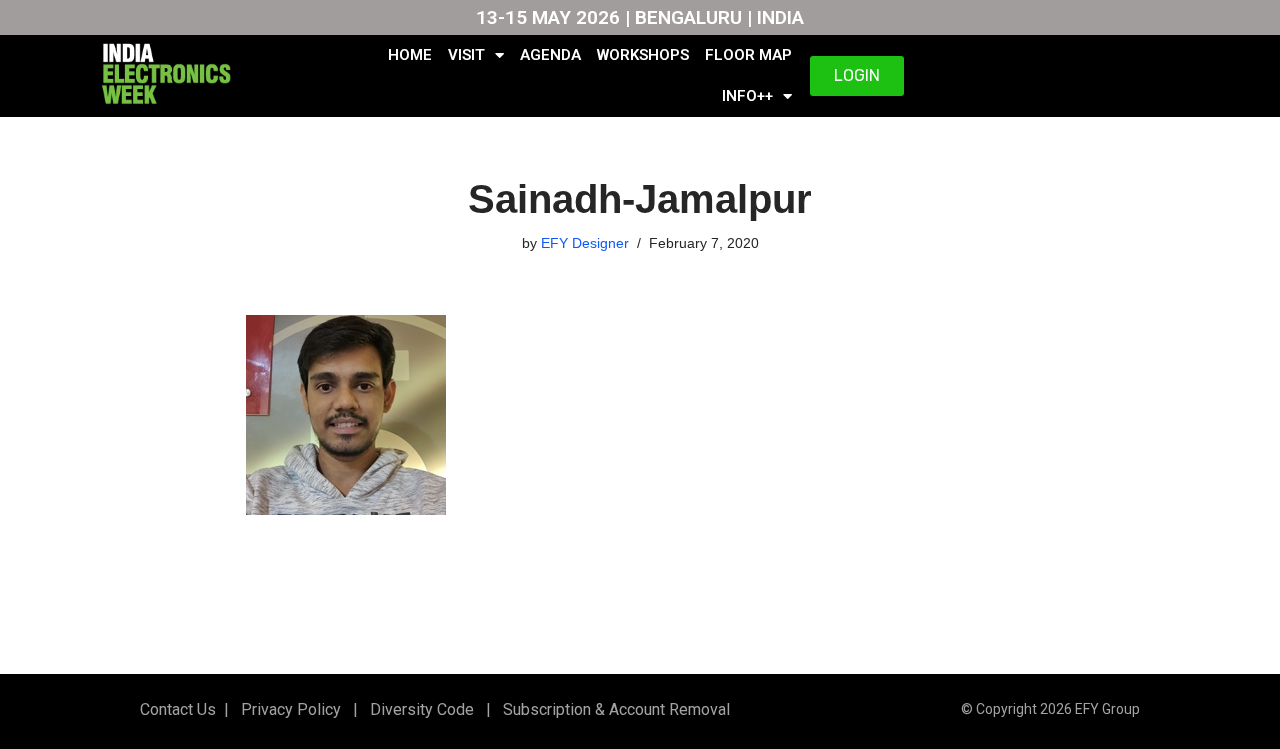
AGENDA (550, 55)
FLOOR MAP (748, 55)
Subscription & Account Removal (612, 709)
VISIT (466, 55)
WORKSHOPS (643, 55)
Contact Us (178, 709)
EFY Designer (585, 243)
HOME (410, 55)
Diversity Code (418, 709)
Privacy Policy (289, 709)
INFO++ (747, 96)
